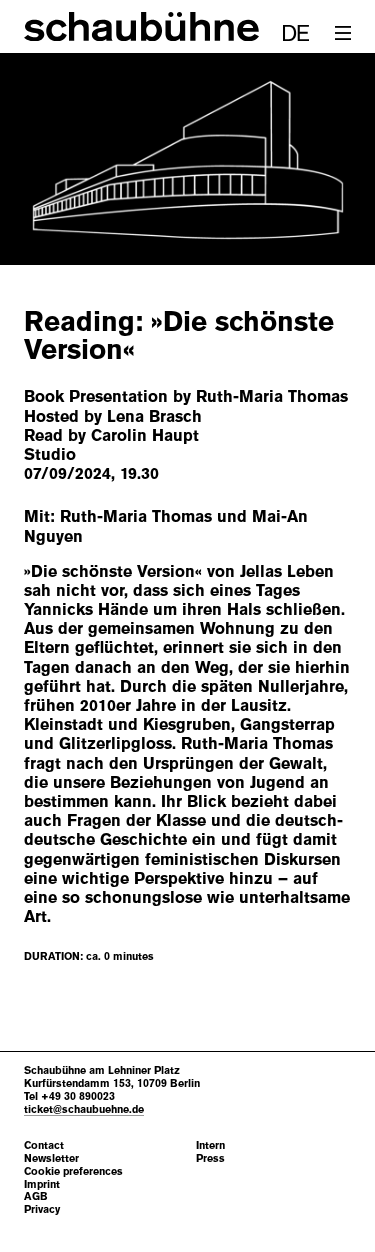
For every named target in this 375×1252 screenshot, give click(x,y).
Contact (44, 1145)
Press (210, 1158)
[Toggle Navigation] (343, 33)
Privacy (42, 1209)
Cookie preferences (73, 1171)
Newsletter (51, 1158)
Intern (210, 1145)
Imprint (42, 1184)
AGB (36, 1196)
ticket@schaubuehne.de (84, 1109)
